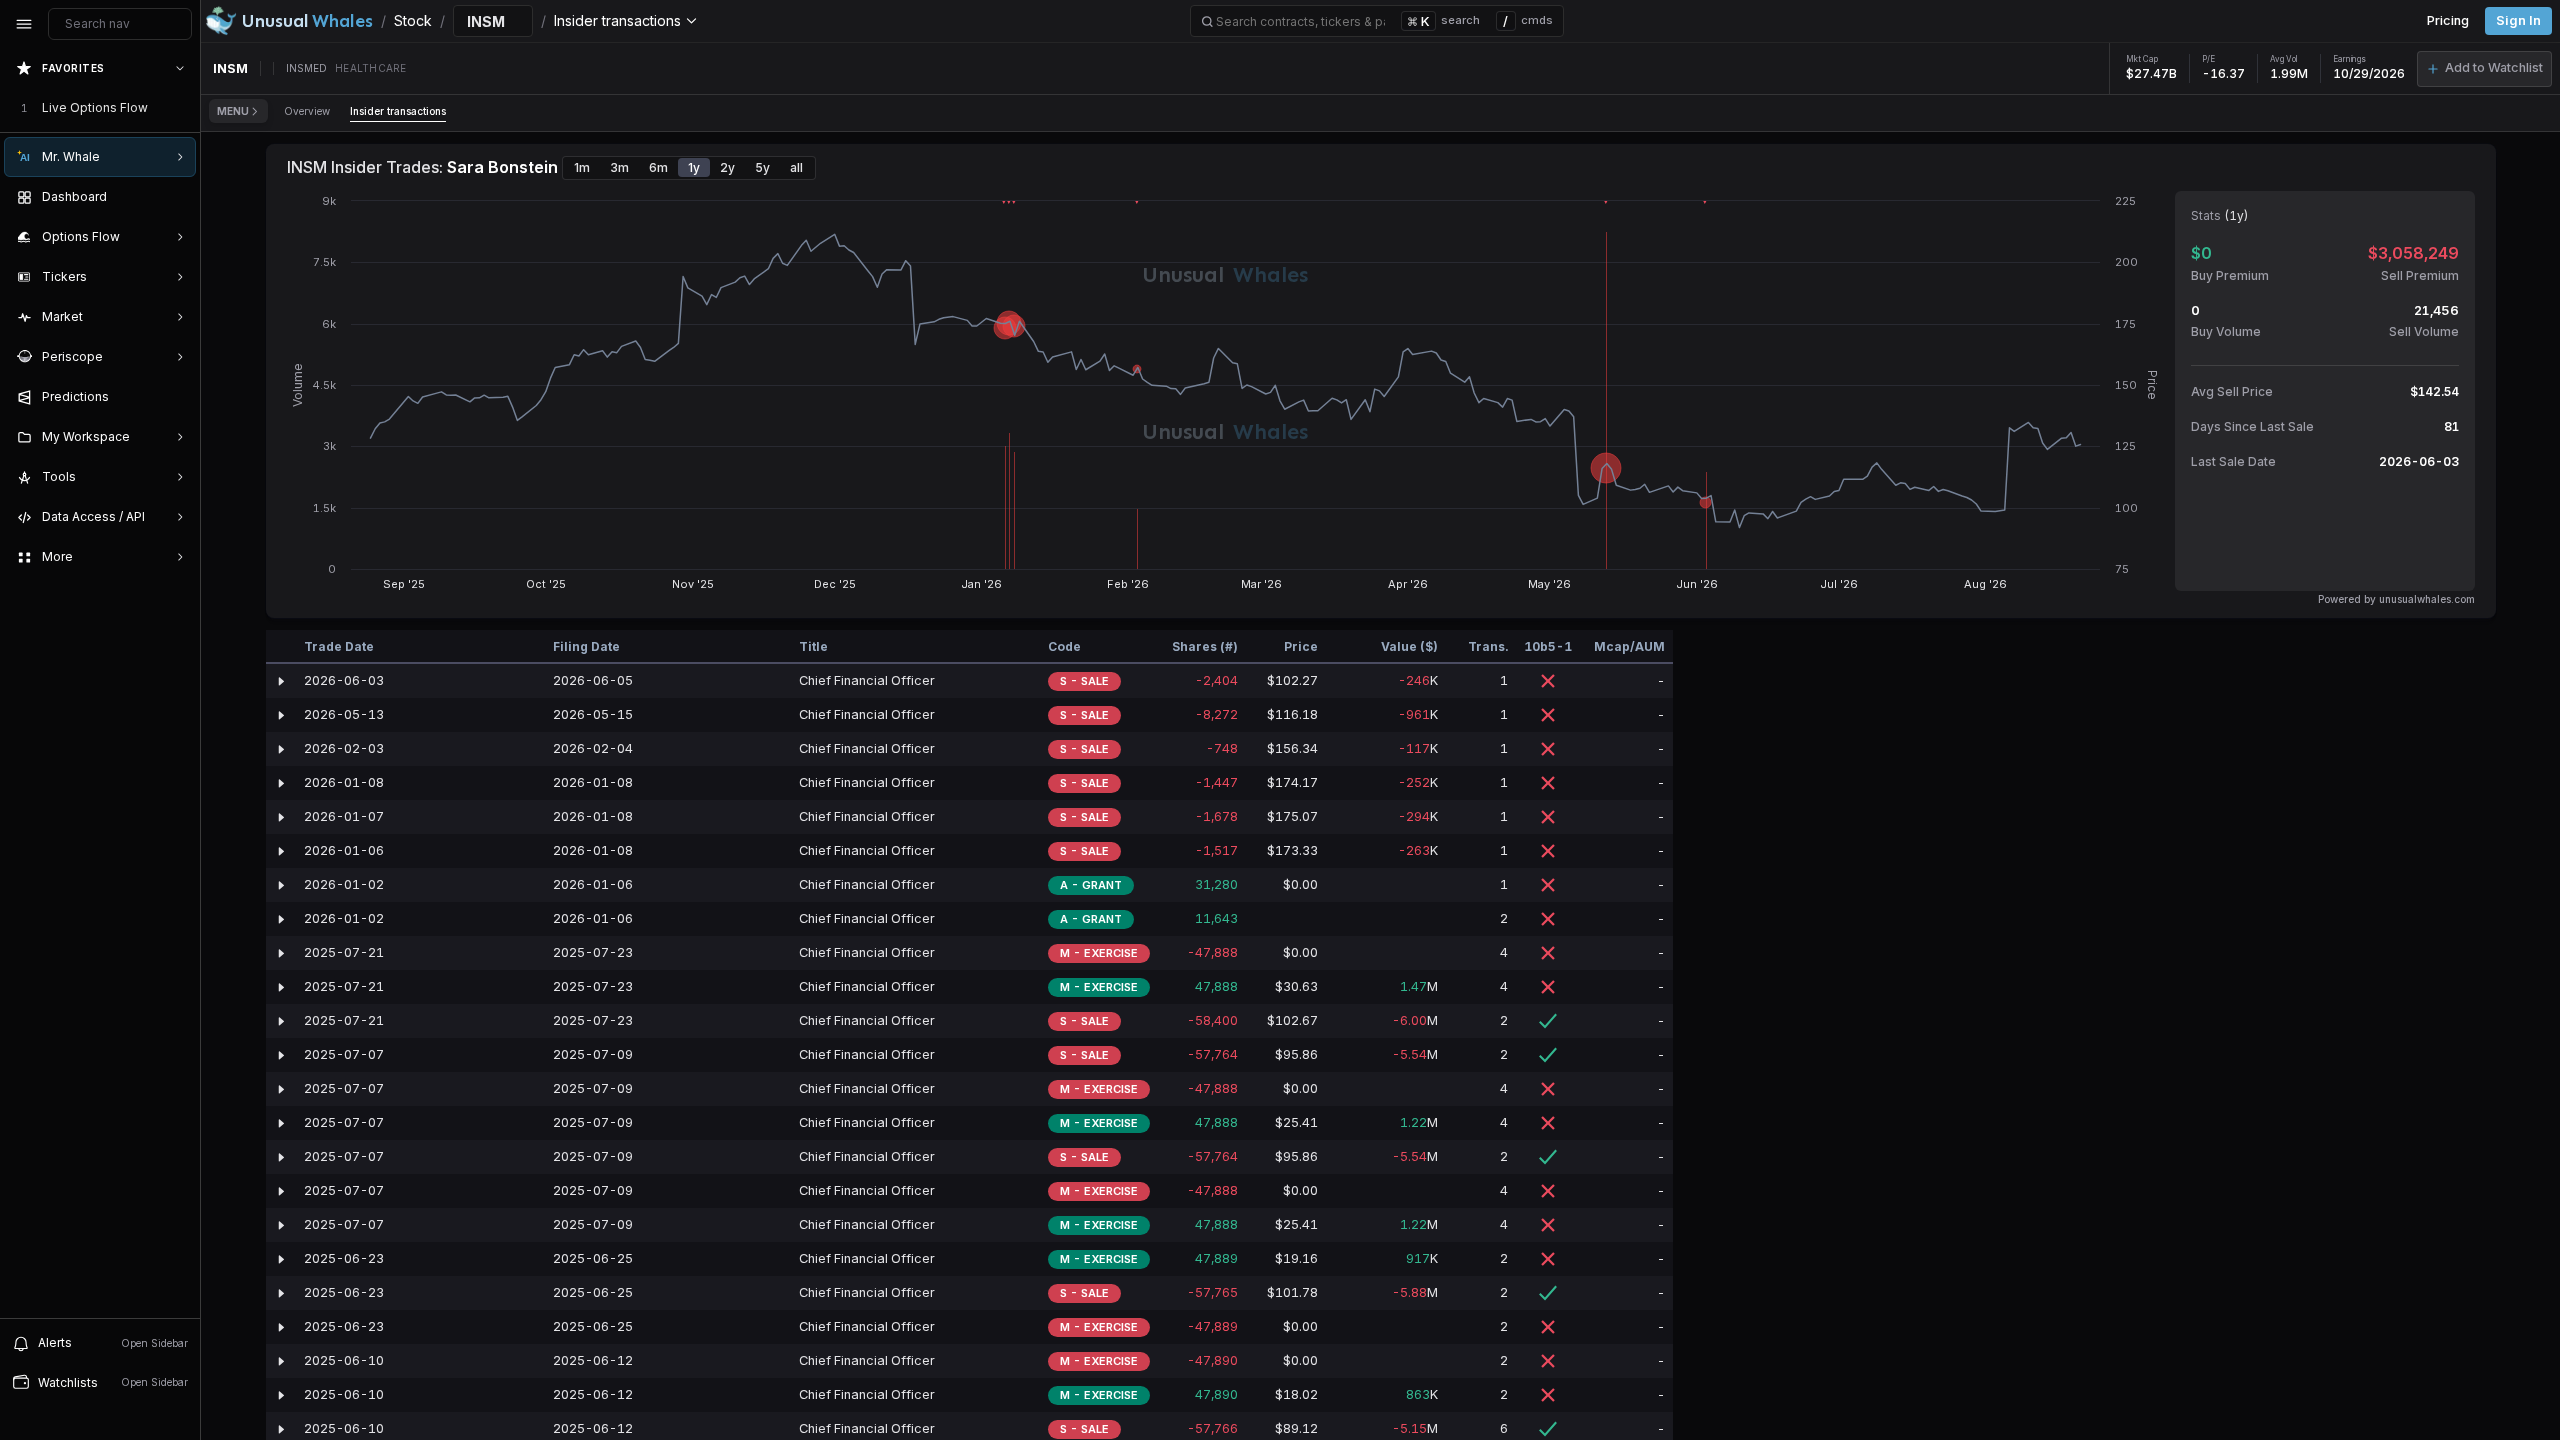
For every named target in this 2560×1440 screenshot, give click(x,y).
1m (582, 167)
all (796, 167)
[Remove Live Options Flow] (182, 108)
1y (694, 167)
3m (619, 167)
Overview (307, 111)
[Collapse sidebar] (24, 24)
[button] (2484, 69)
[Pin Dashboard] (176, 197)
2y (727, 167)
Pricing (2448, 20)
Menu (233, 111)
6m (658, 167)
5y (762, 167)
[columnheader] (281, 647)
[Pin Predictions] (176, 397)
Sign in (2518, 20)
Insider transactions (398, 111)
